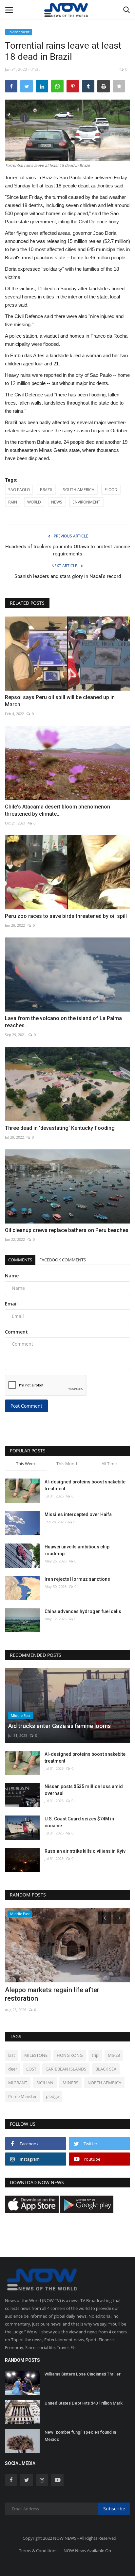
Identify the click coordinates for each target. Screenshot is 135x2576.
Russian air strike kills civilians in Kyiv (85, 1851)
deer (13, 2069)
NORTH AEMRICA (104, 2083)
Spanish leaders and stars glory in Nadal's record (68, 576)
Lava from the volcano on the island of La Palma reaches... (63, 1022)
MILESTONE (36, 2055)
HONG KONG (70, 2055)
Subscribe (114, 2509)
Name (12, 1276)
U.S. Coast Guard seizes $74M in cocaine (79, 1822)
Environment (19, 32)
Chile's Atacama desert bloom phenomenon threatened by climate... (58, 810)
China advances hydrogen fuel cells (83, 1611)
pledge (52, 2096)
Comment (16, 1332)
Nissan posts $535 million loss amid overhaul (84, 1790)
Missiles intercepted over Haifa (78, 1514)
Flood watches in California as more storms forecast (58, 1994)
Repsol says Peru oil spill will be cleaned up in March (60, 701)
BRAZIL (46, 490)
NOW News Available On (87, 2551)
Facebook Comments (63, 1260)
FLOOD (111, 490)
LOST (31, 2069)
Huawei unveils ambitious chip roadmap (77, 1550)
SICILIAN (45, 2083)
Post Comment (26, 1406)
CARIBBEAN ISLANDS (66, 2069)
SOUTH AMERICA (79, 490)
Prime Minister (22, 2096)
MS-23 (114, 2055)
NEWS (57, 502)
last (12, 2055)
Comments (20, 1260)
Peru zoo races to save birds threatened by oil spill (66, 916)
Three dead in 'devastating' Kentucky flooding (60, 1128)
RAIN (13, 502)
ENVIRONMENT (86, 502)
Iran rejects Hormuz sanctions (77, 1579)
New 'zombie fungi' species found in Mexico (80, 2436)
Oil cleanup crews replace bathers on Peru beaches (67, 1230)
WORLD (34, 502)
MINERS (70, 2083)
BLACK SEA (106, 2069)
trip (95, 2055)
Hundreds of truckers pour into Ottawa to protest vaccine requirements (68, 550)
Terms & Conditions (38, 2551)
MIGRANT (18, 2083)
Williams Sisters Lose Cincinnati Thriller (83, 2374)
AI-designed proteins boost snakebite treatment (85, 1485)
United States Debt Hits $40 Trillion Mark (84, 2403)
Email (11, 1304)
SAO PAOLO (19, 490)
